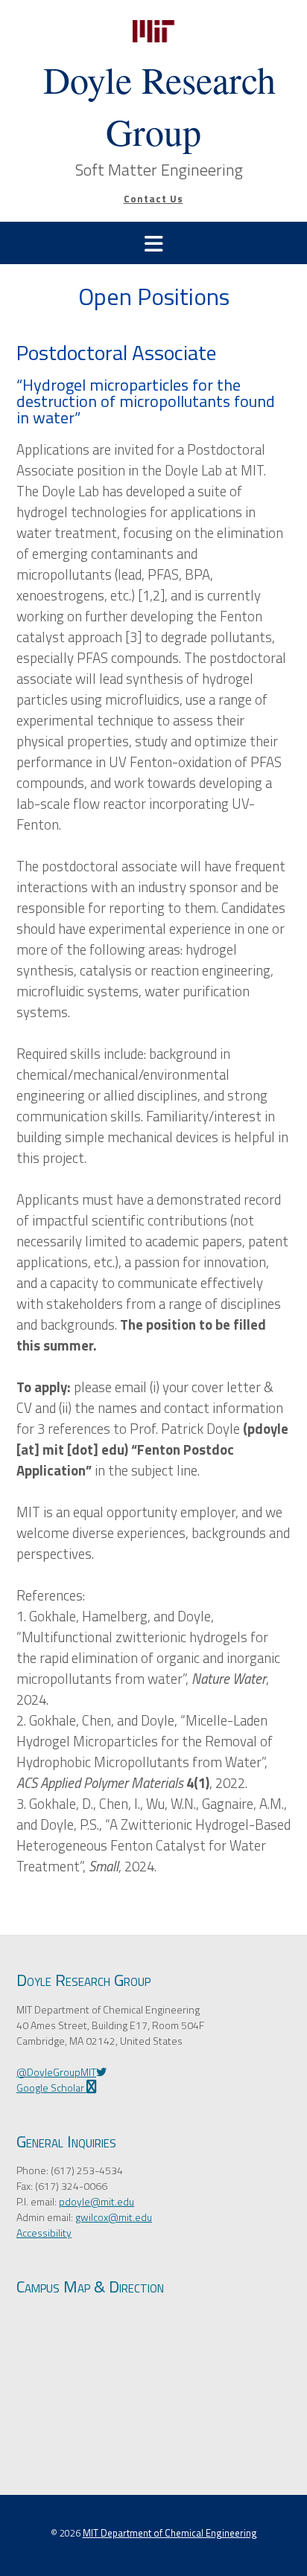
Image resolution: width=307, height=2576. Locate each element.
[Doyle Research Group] (153, 31)
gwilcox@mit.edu (114, 2217)
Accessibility (44, 2233)
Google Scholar (51, 2088)
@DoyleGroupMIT (56, 2072)
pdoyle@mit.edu (96, 2201)
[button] (153, 243)
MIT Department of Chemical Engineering (170, 2533)
